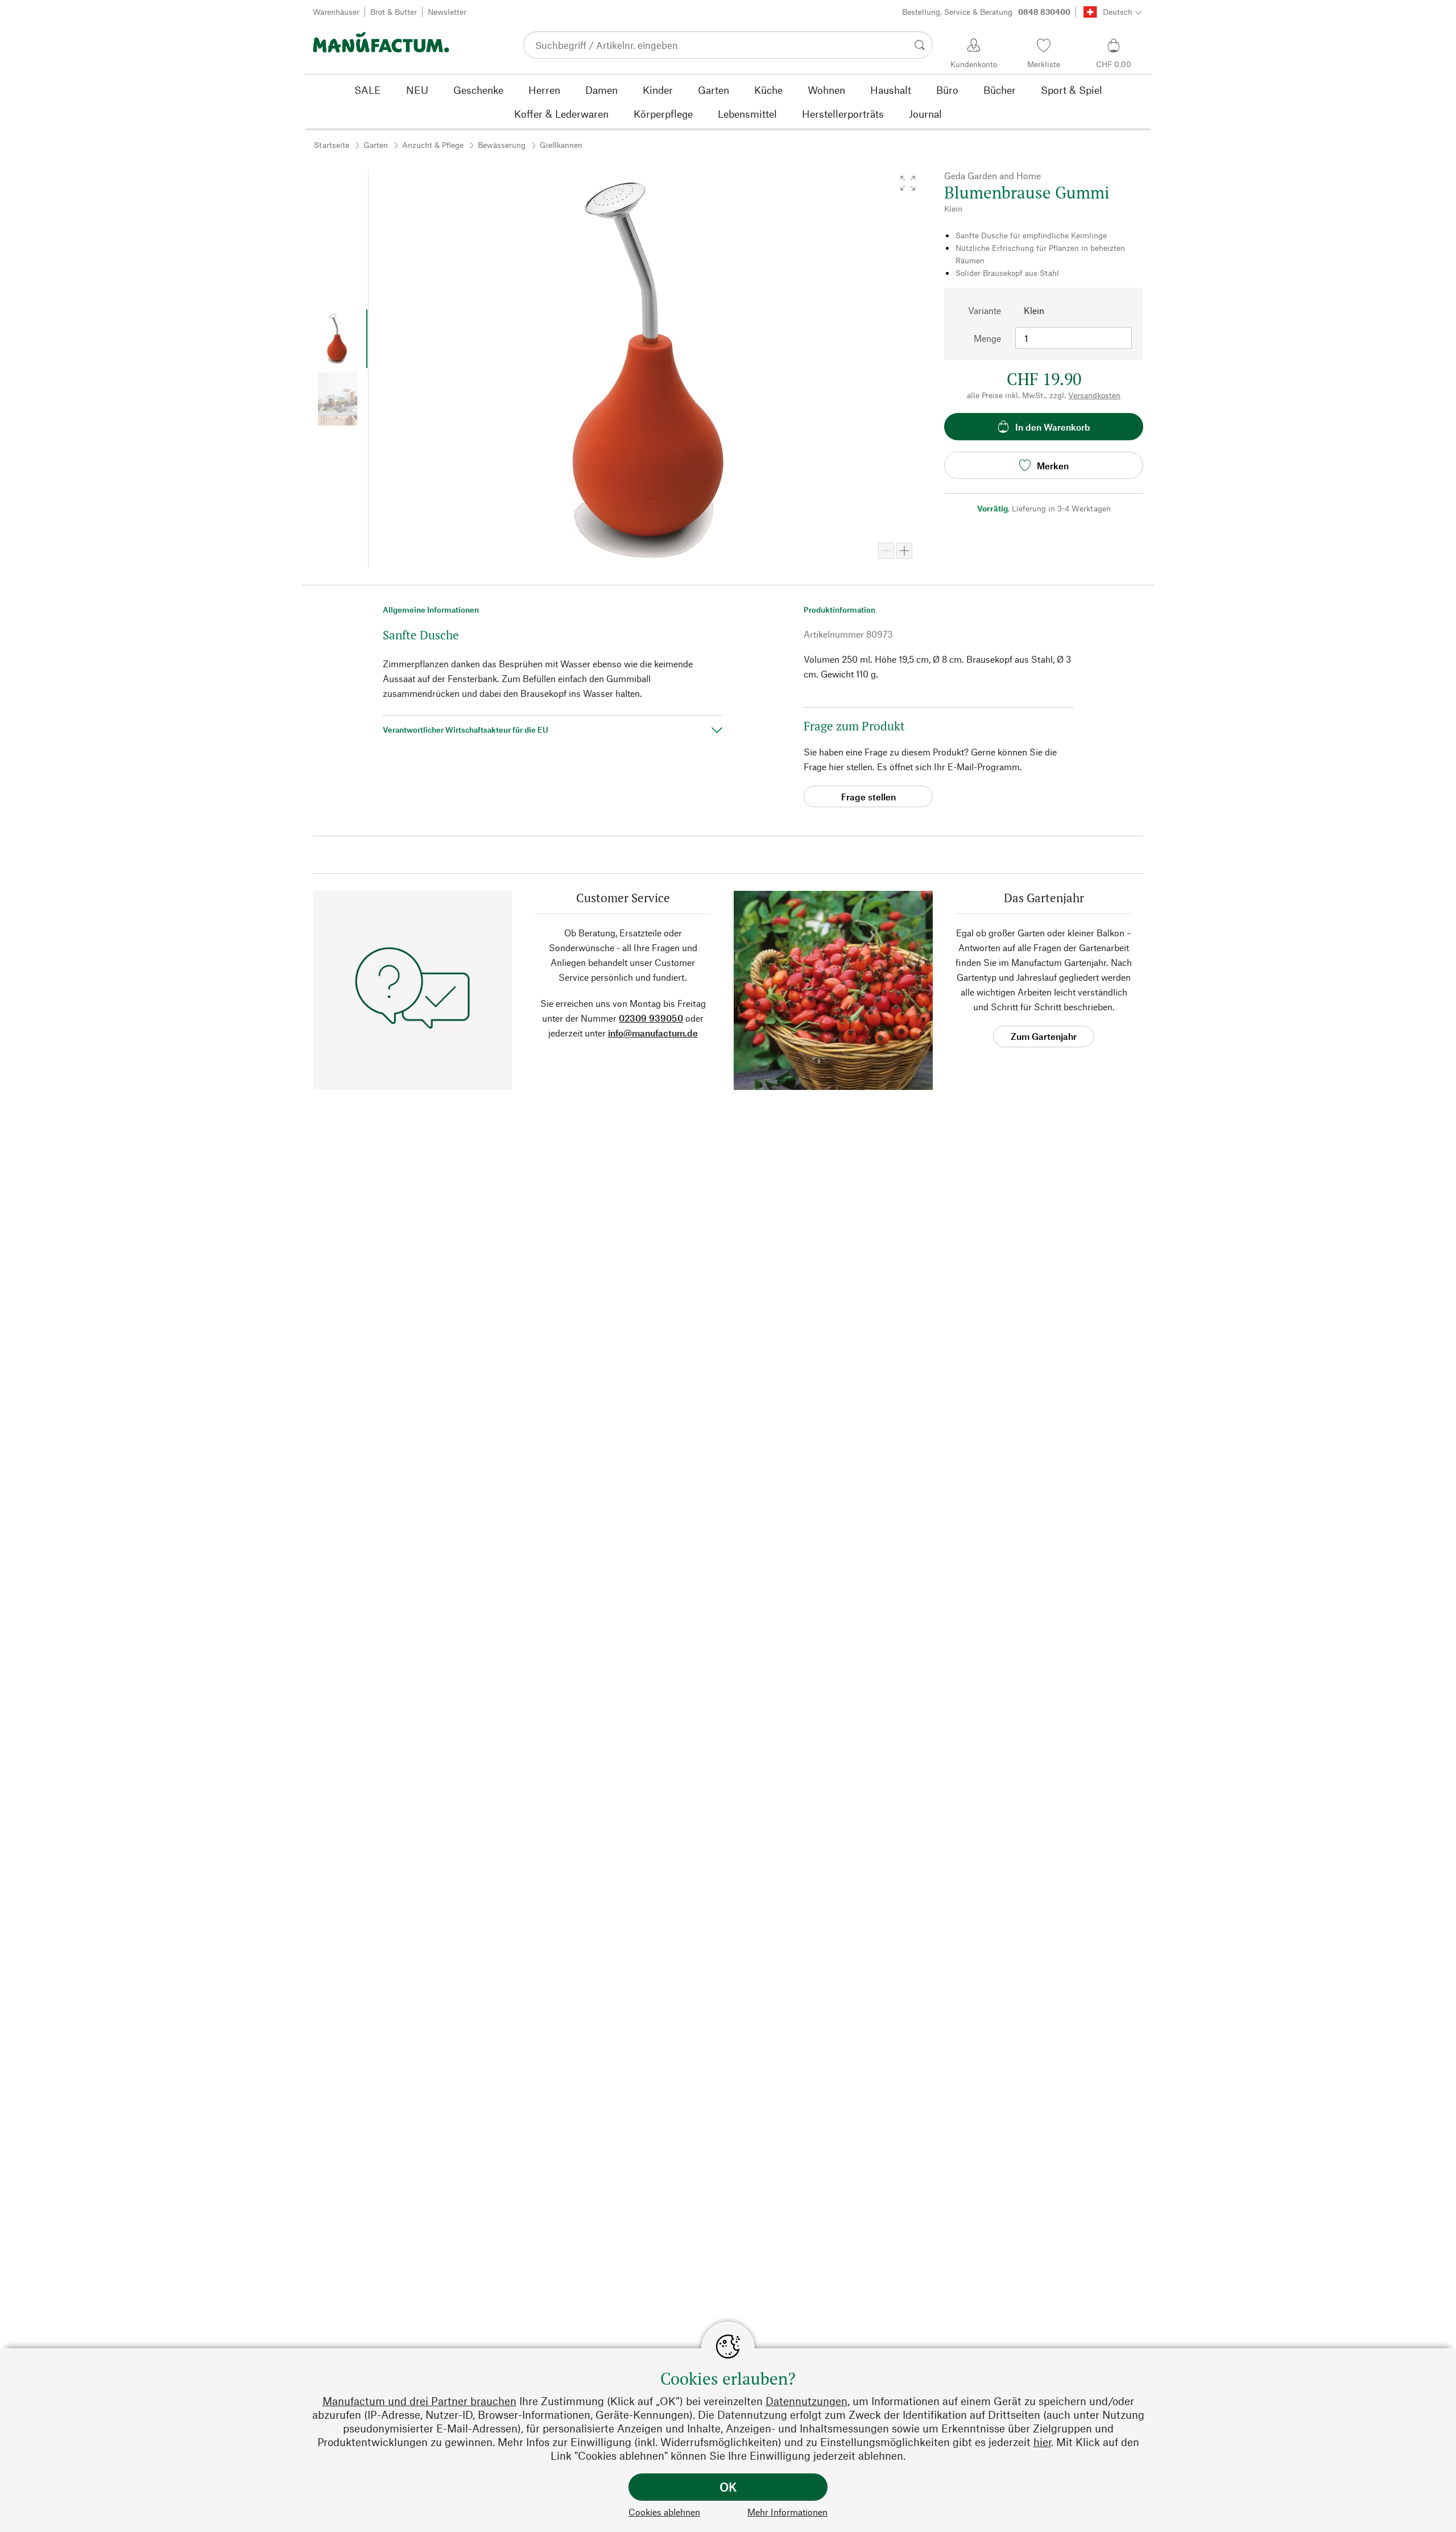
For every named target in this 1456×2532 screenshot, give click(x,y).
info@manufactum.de (653, 1033)
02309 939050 (651, 1018)
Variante (985, 310)
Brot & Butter (394, 12)
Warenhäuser (336, 12)
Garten (376, 145)
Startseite (332, 145)
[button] (908, 183)
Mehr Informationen (787, 2512)
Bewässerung (502, 145)
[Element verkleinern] (886, 551)
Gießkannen (561, 145)
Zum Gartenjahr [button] (1044, 1036)
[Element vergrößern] (904, 551)
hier (1042, 2442)
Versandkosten (1094, 395)
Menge (987, 338)
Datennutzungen (806, 2401)
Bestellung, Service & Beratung (986, 12)
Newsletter (447, 12)
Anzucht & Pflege (433, 145)
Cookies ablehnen (664, 2512)
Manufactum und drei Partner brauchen (419, 2401)
